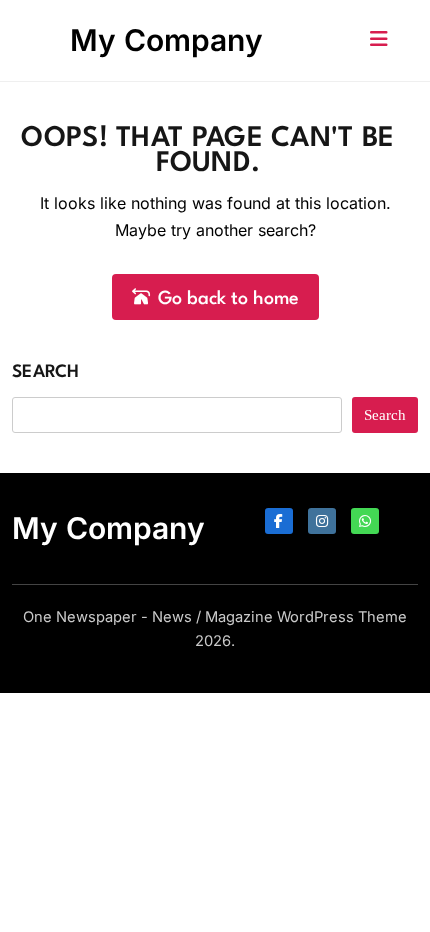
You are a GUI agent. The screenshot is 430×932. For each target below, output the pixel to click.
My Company (166, 40)
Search (46, 372)
